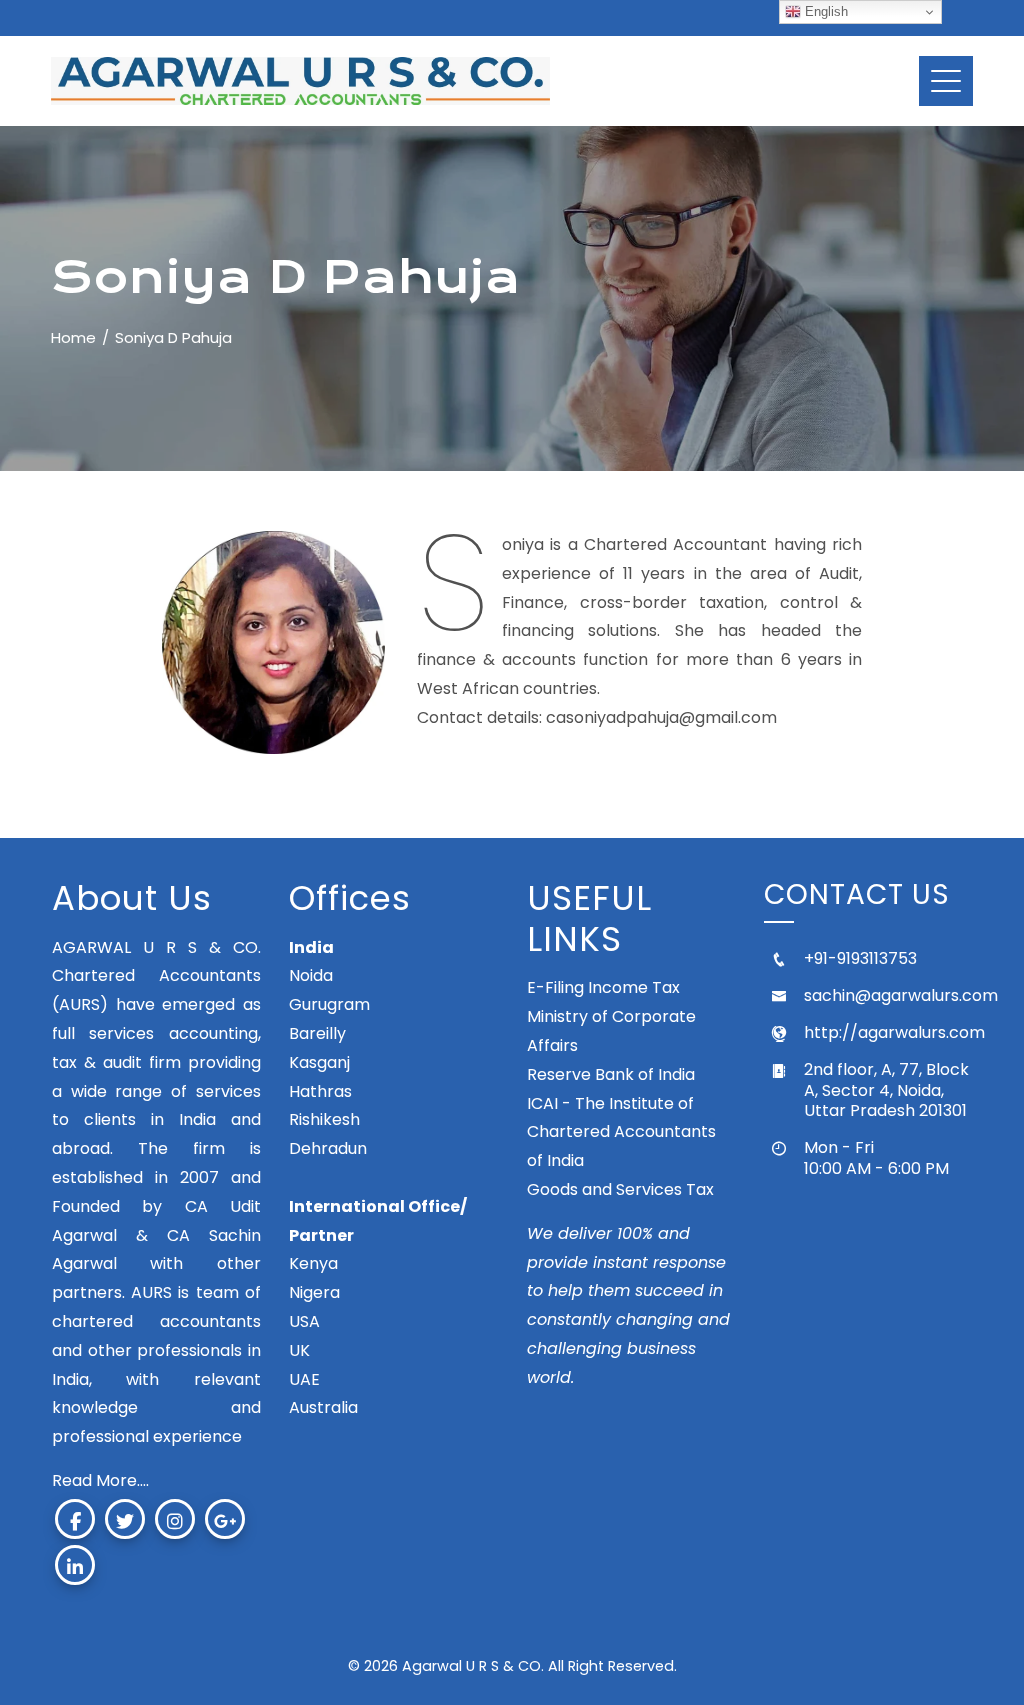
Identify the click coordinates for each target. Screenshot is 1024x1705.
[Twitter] (125, 1519)
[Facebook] (75, 1519)
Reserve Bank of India (611, 1074)
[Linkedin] (75, 1565)
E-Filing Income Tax (603, 987)
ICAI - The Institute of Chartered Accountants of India (621, 1132)
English (824, 11)
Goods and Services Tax (620, 1189)
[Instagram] (175, 1519)
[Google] (225, 1519)
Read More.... (100, 1480)
